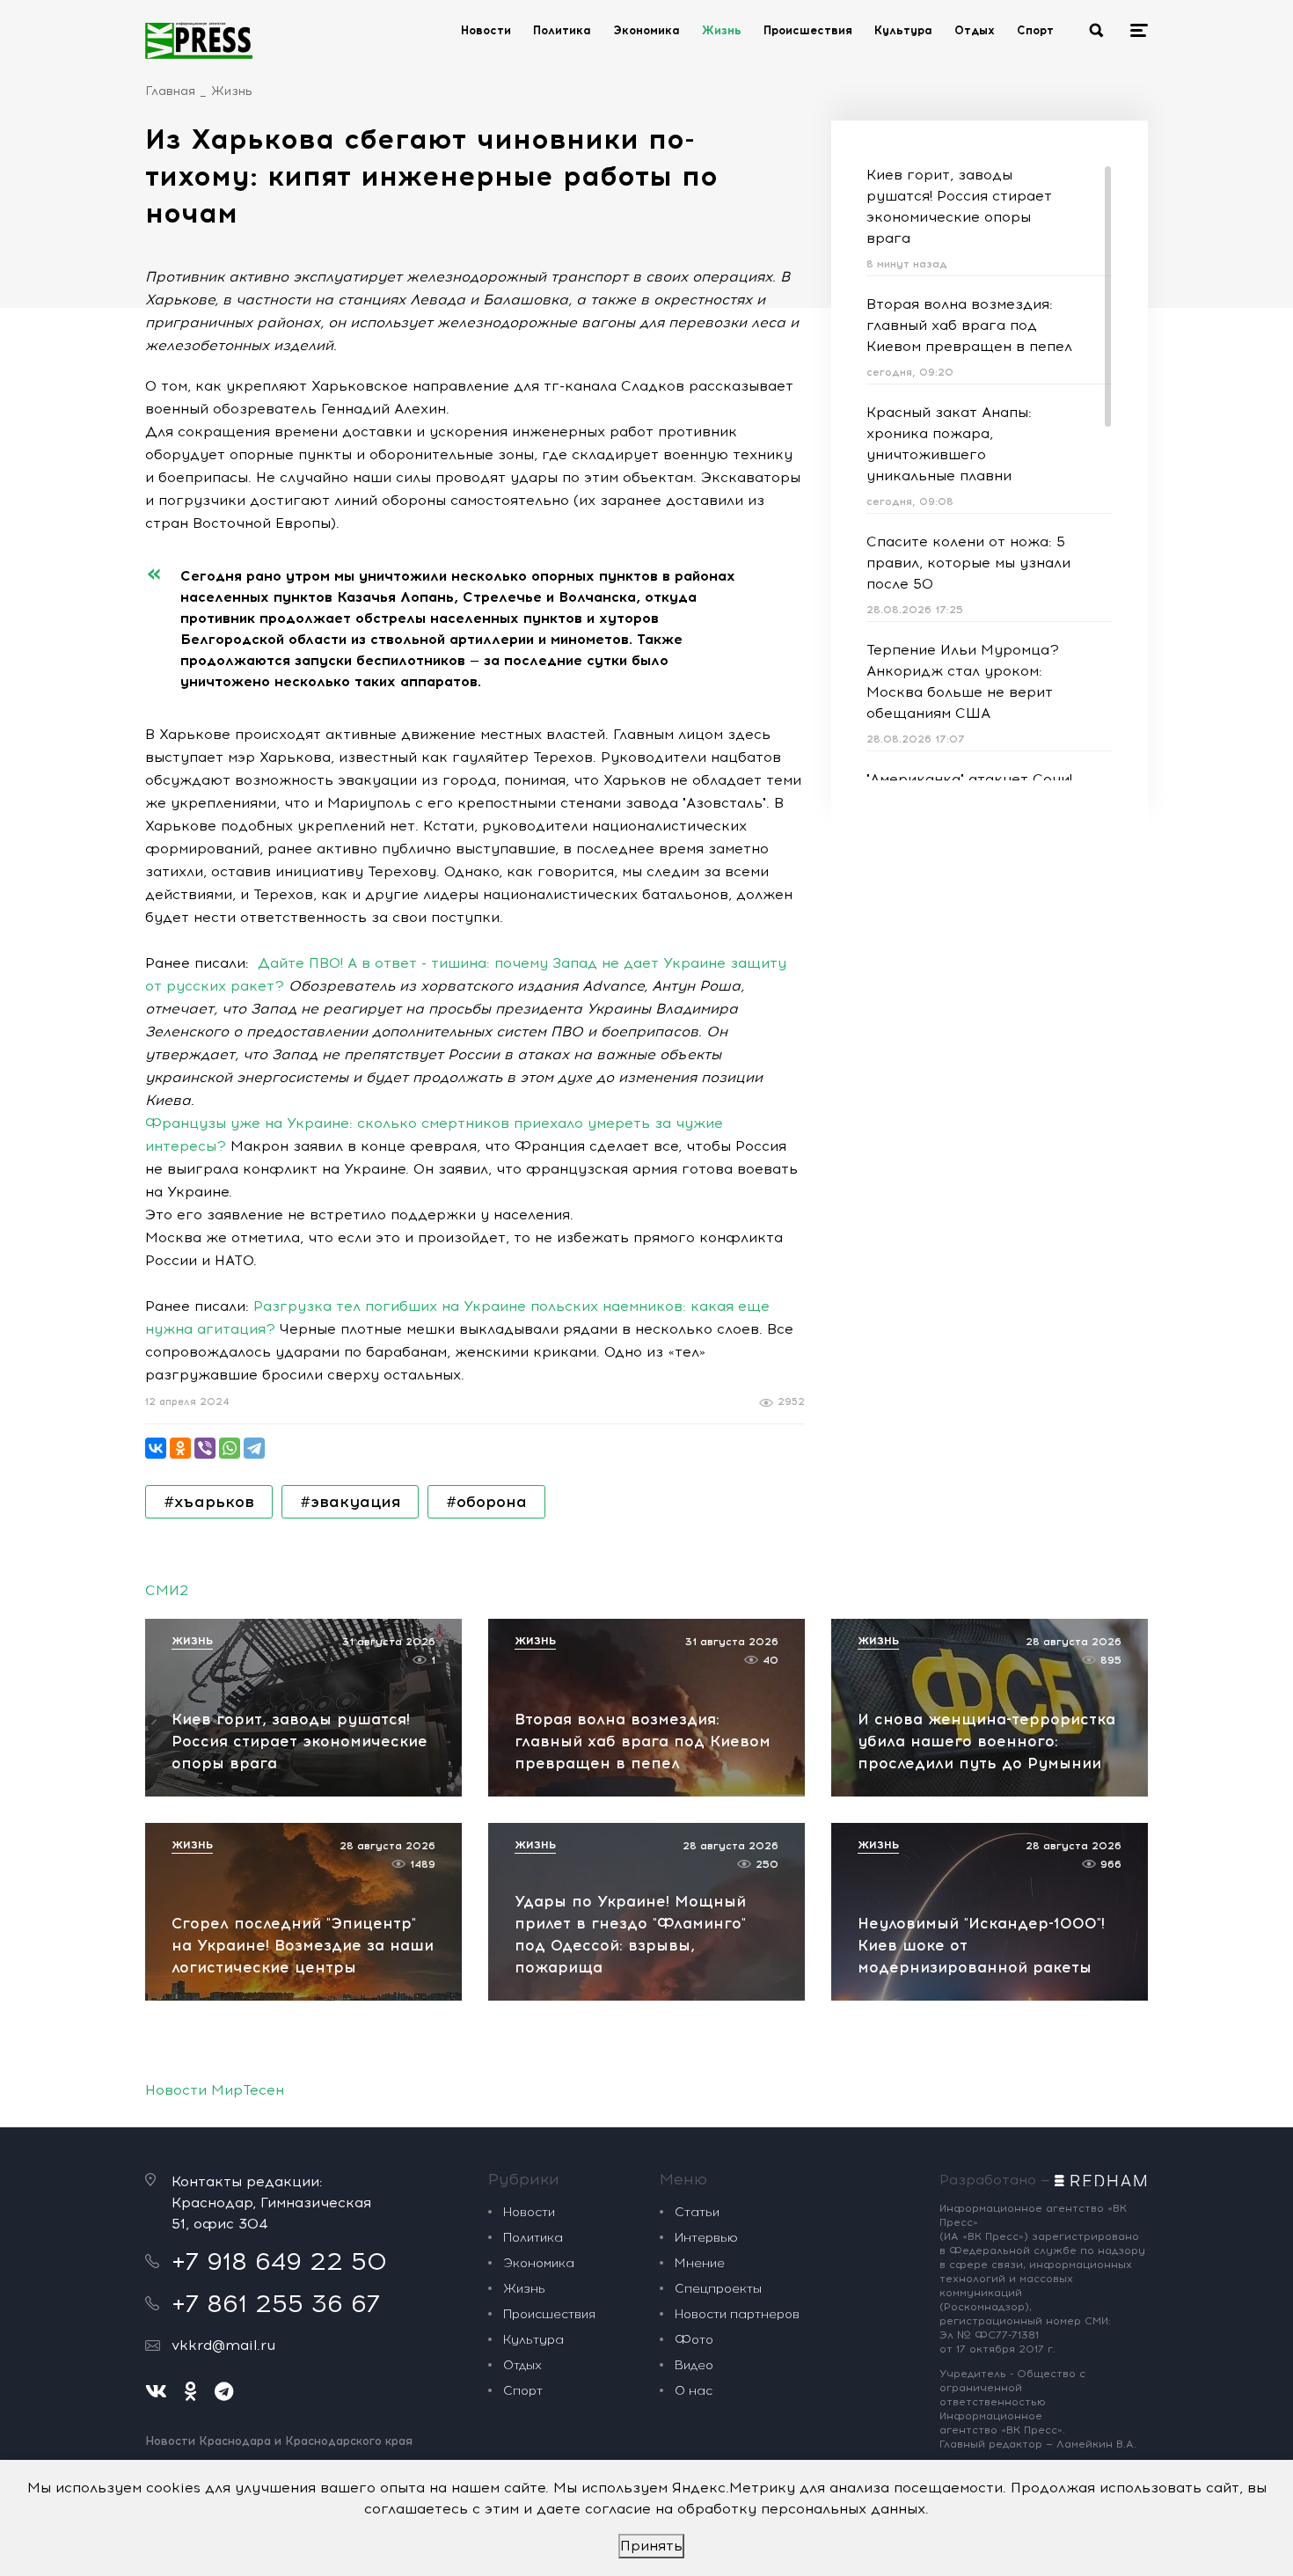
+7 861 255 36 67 (276, 2303)
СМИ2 (167, 1590)
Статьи (697, 2212)
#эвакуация (350, 1502)
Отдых (975, 30)
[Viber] (205, 1448)
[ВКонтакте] (156, 1448)
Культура (903, 30)
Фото (694, 2340)
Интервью (706, 2238)
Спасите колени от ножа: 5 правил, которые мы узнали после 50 (968, 563)
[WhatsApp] (230, 1448)
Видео (694, 2365)
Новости (486, 30)
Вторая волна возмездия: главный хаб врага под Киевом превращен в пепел (969, 325)
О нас (694, 2391)
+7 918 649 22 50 (279, 2261)
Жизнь (722, 30)
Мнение (700, 2263)
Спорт (1035, 30)
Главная (170, 91)
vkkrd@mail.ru (223, 2345)
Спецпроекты (718, 2289)
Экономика (646, 30)
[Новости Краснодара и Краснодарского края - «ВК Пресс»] (199, 40)
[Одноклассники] (180, 1448)
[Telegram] (254, 1448)
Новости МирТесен (215, 2090)
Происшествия (808, 30)
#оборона (486, 1502)
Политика (562, 30)
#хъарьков (209, 1502)
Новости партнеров (737, 2314)
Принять (651, 2546)
